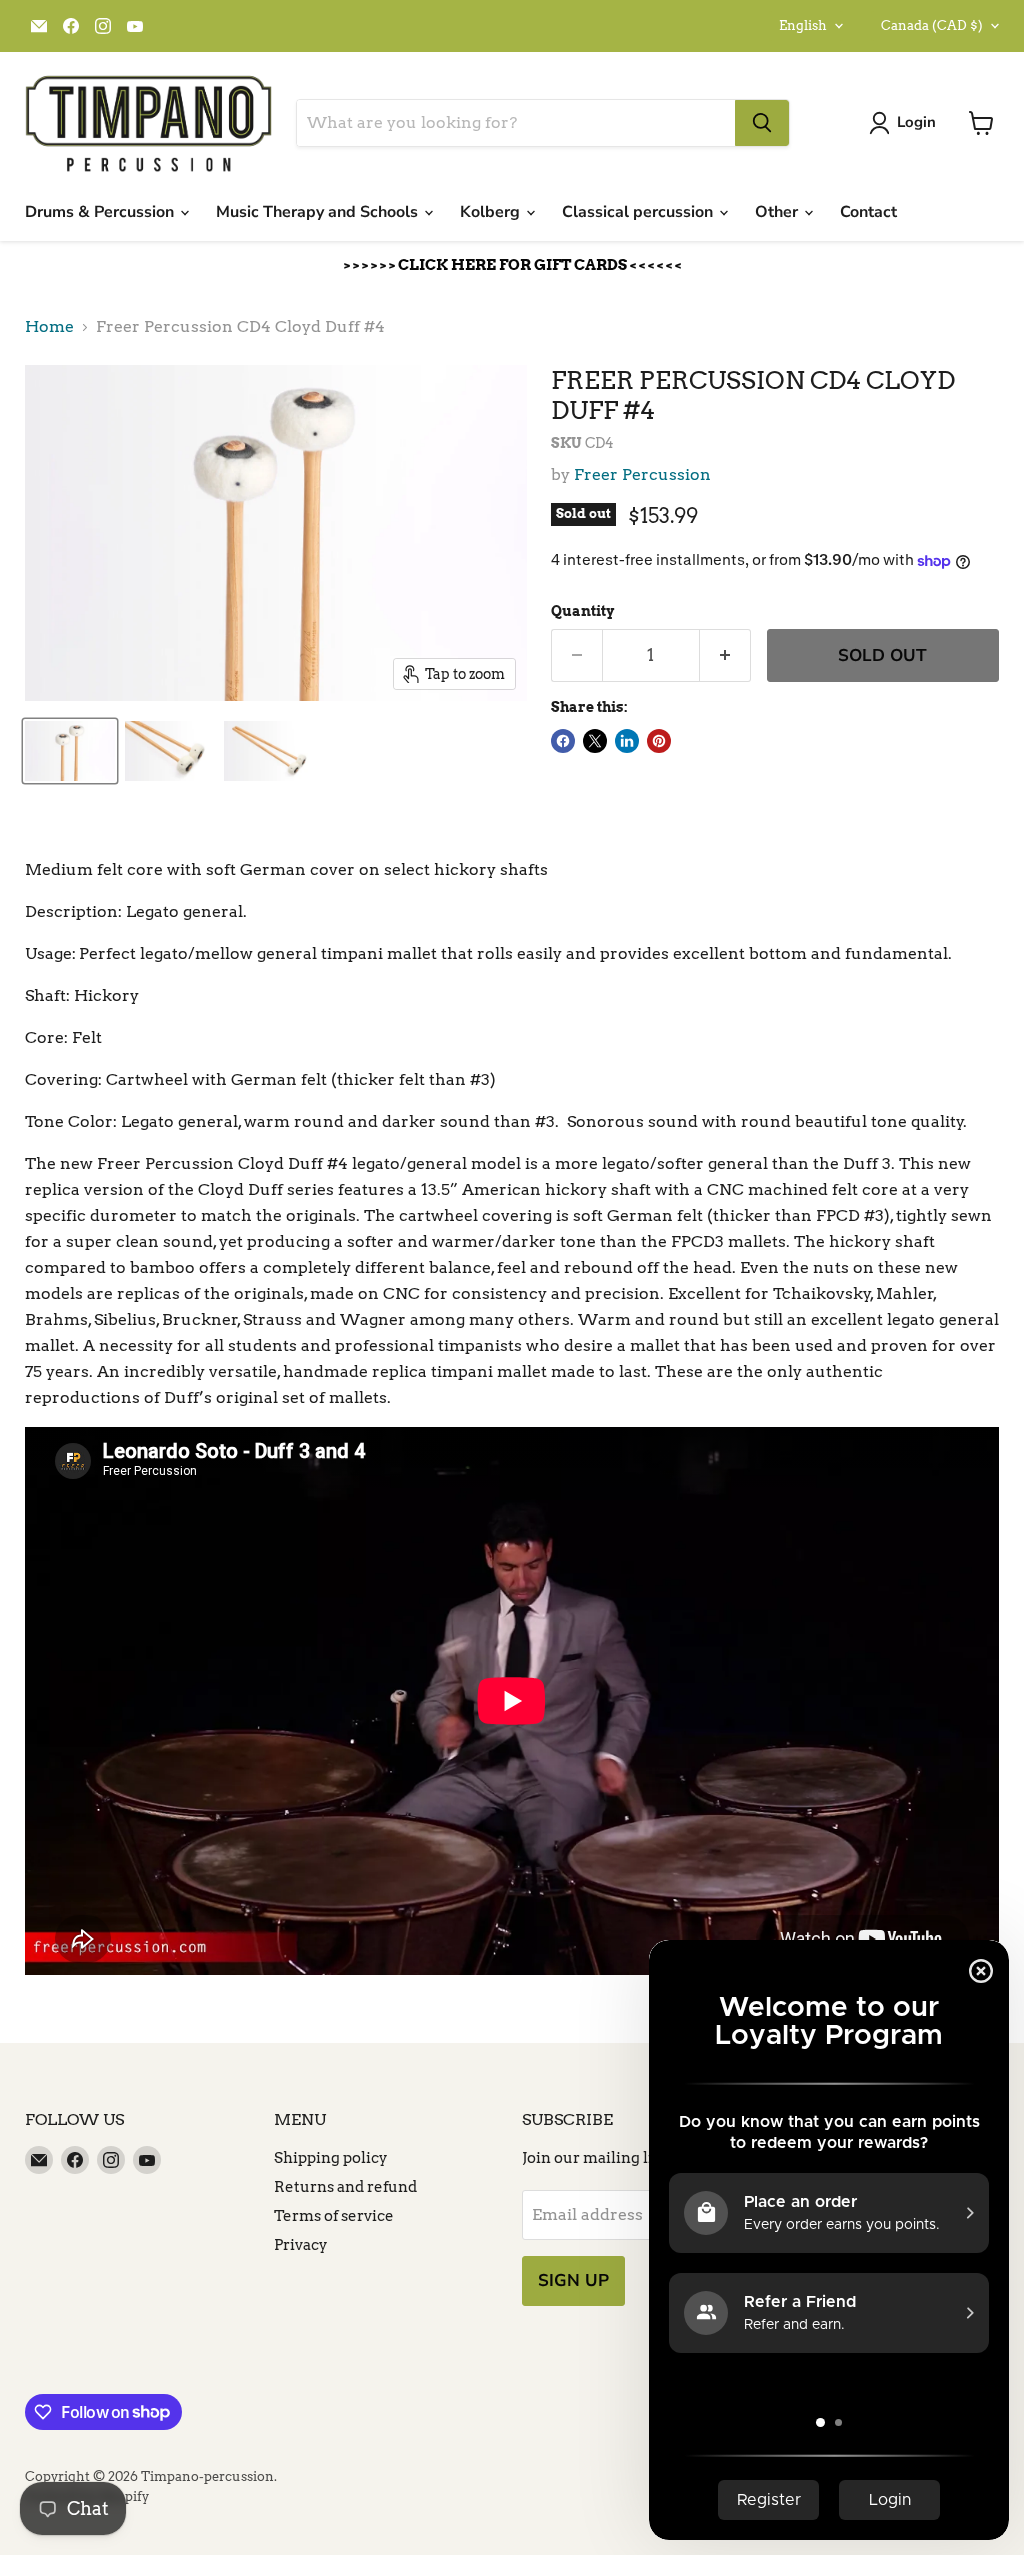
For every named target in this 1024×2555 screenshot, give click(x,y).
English (803, 25)
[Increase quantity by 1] (725, 656)
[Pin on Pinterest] (659, 741)
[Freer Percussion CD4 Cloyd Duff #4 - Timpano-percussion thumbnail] (70, 751)
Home (49, 327)
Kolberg (492, 212)
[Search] (762, 123)
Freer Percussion (642, 474)
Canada (932, 25)
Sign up (573, 2280)
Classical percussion (639, 212)
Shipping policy (331, 2158)
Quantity (582, 611)
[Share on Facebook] (563, 741)
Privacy (301, 2245)
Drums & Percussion (101, 212)
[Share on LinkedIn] (627, 741)
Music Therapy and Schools (319, 212)
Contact (868, 212)
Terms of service (334, 2216)
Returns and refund (345, 2187)
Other (778, 212)
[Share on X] (595, 741)
